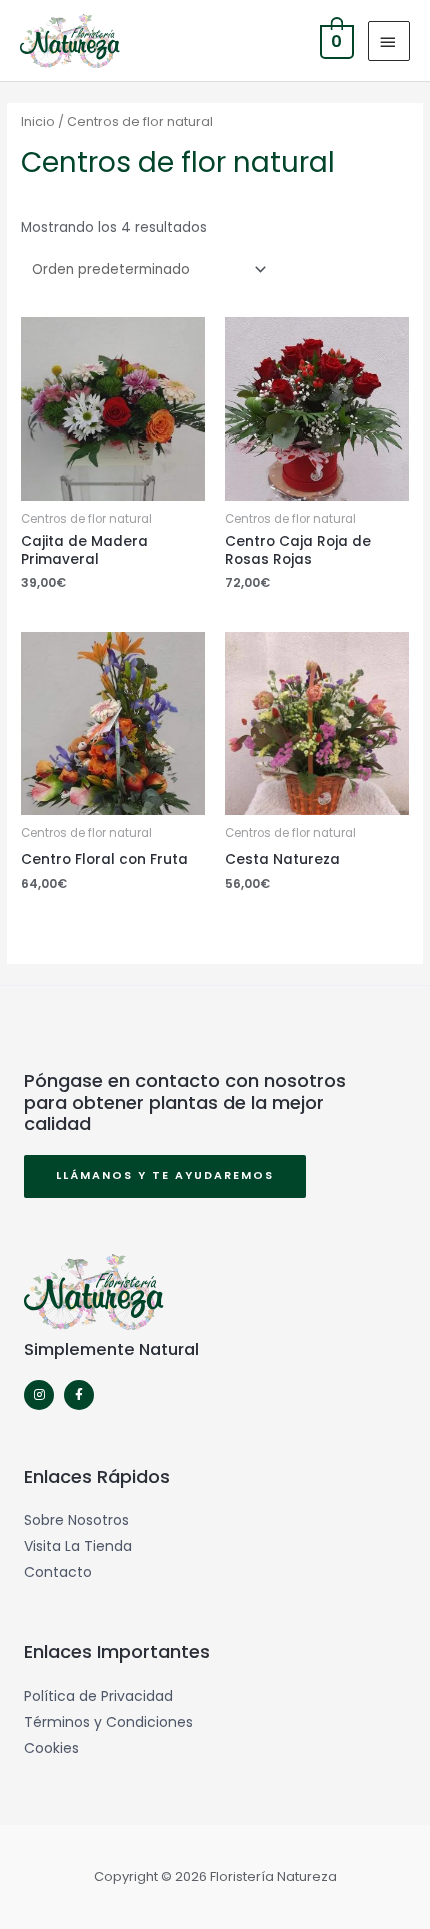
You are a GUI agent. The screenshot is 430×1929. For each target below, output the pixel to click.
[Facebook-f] (79, 1395)
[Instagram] (39, 1395)
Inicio (38, 121)
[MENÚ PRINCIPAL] (389, 41)
